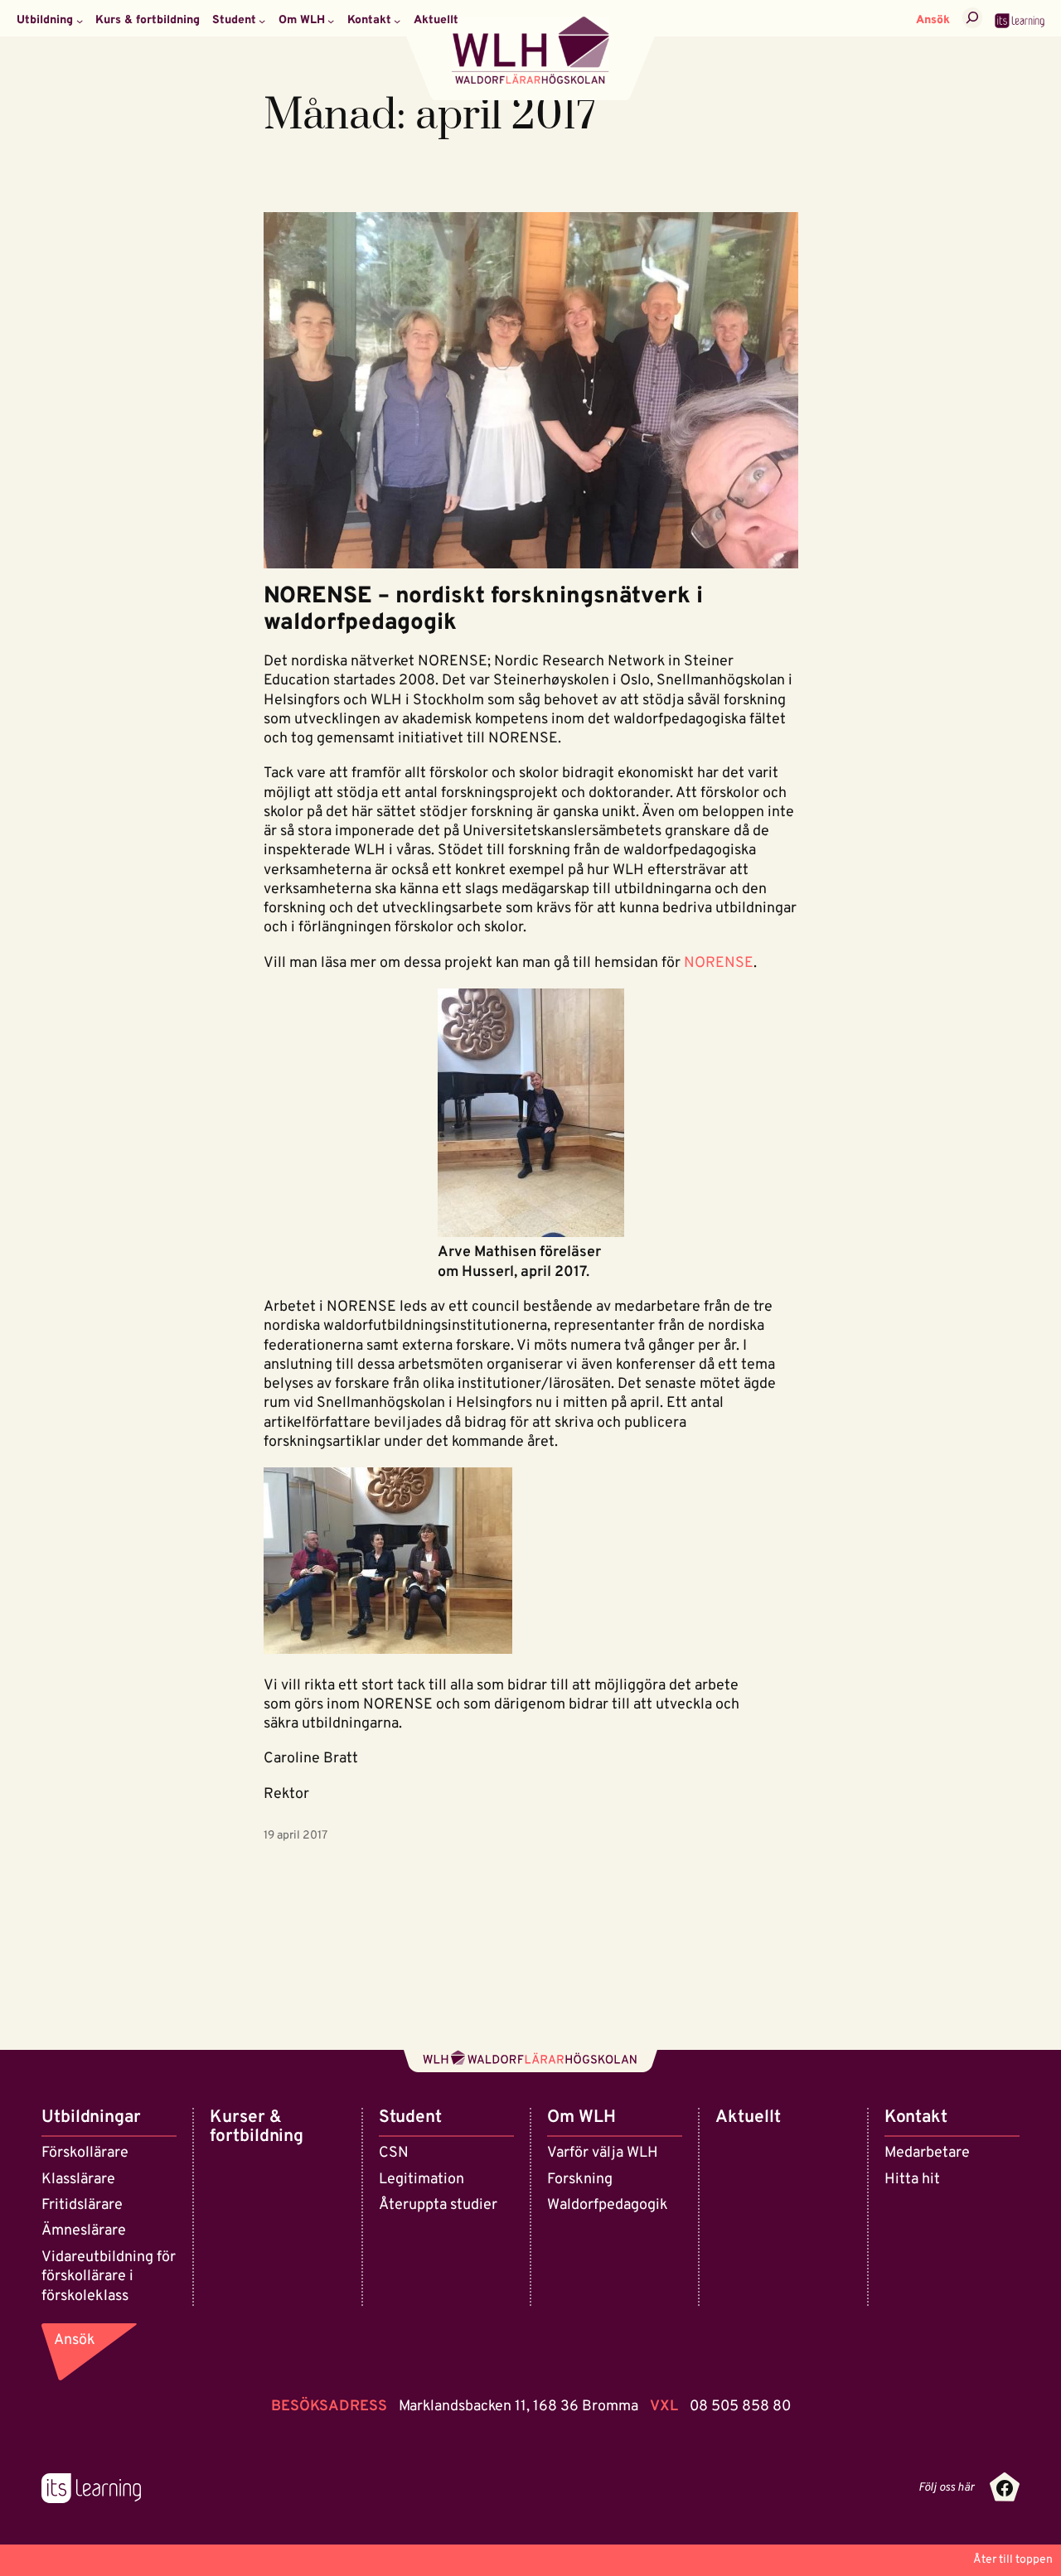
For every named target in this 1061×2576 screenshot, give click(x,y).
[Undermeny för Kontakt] (397, 21)
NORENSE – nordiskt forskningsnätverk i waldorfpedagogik (483, 610)
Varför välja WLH (603, 2153)
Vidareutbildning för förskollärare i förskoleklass (109, 2277)
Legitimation (421, 2180)
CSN (394, 2153)
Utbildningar (91, 2117)
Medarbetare (927, 2153)
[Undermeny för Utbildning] (80, 21)
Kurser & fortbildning (257, 2127)
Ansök (933, 20)
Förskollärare (85, 2153)
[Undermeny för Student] (262, 21)
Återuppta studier (438, 2205)
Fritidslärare (82, 2205)
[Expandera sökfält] (972, 18)
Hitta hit (912, 2180)
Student (410, 2117)
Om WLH (581, 2117)
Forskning (580, 2180)
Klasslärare (78, 2180)
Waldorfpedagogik (608, 2205)
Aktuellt (748, 2117)
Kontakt (916, 2117)
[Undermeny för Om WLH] (331, 21)
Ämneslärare (84, 2231)
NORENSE (719, 963)
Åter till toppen (1013, 2560)
